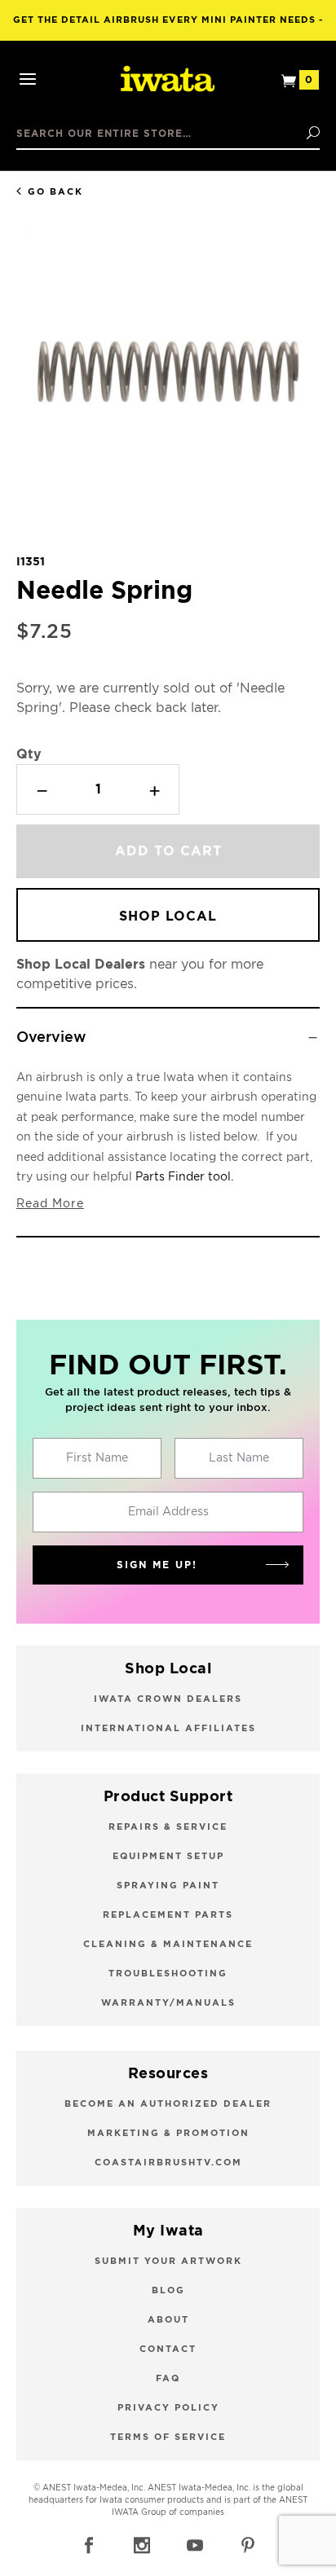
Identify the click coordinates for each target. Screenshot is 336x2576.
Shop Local (168, 917)
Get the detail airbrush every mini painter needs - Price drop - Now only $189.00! (168, 28)
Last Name (239, 1458)
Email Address (168, 1512)
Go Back (55, 192)
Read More (50, 1204)
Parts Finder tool (183, 1177)
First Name (97, 1458)
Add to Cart (168, 851)
